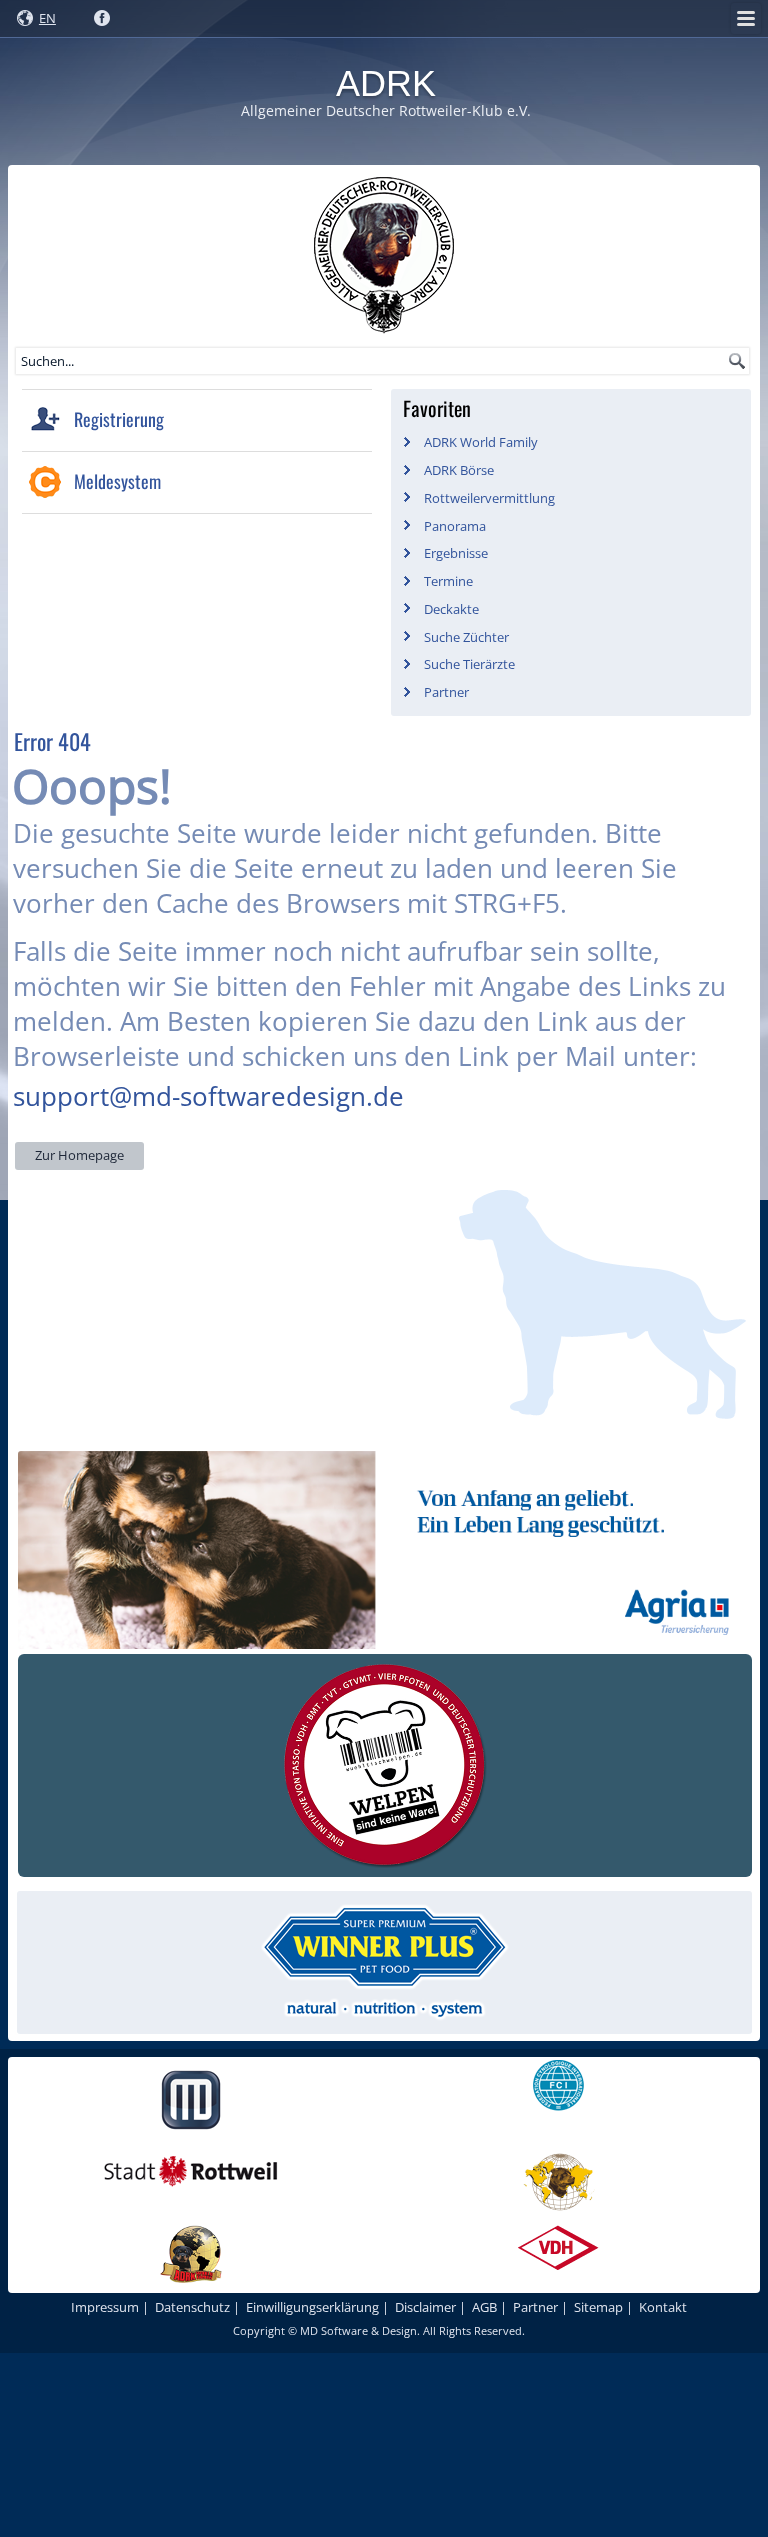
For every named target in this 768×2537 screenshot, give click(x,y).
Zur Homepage (79, 1155)
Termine (448, 581)
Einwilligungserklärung (312, 2307)
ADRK (386, 83)
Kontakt (663, 2307)
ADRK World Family (481, 442)
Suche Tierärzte (469, 664)
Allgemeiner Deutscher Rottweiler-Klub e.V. (386, 110)
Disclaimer (425, 2307)
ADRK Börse (459, 470)
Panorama (455, 526)
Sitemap (598, 2307)
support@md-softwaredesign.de (208, 1096)
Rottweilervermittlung (489, 498)
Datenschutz (192, 2307)
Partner (446, 692)
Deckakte (451, 609)
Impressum (105, 2307)
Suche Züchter (466, 637)
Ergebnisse (456, 553)
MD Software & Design (358, 2330)
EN (47, 18)
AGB (484, 2307)
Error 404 (52, 741)
